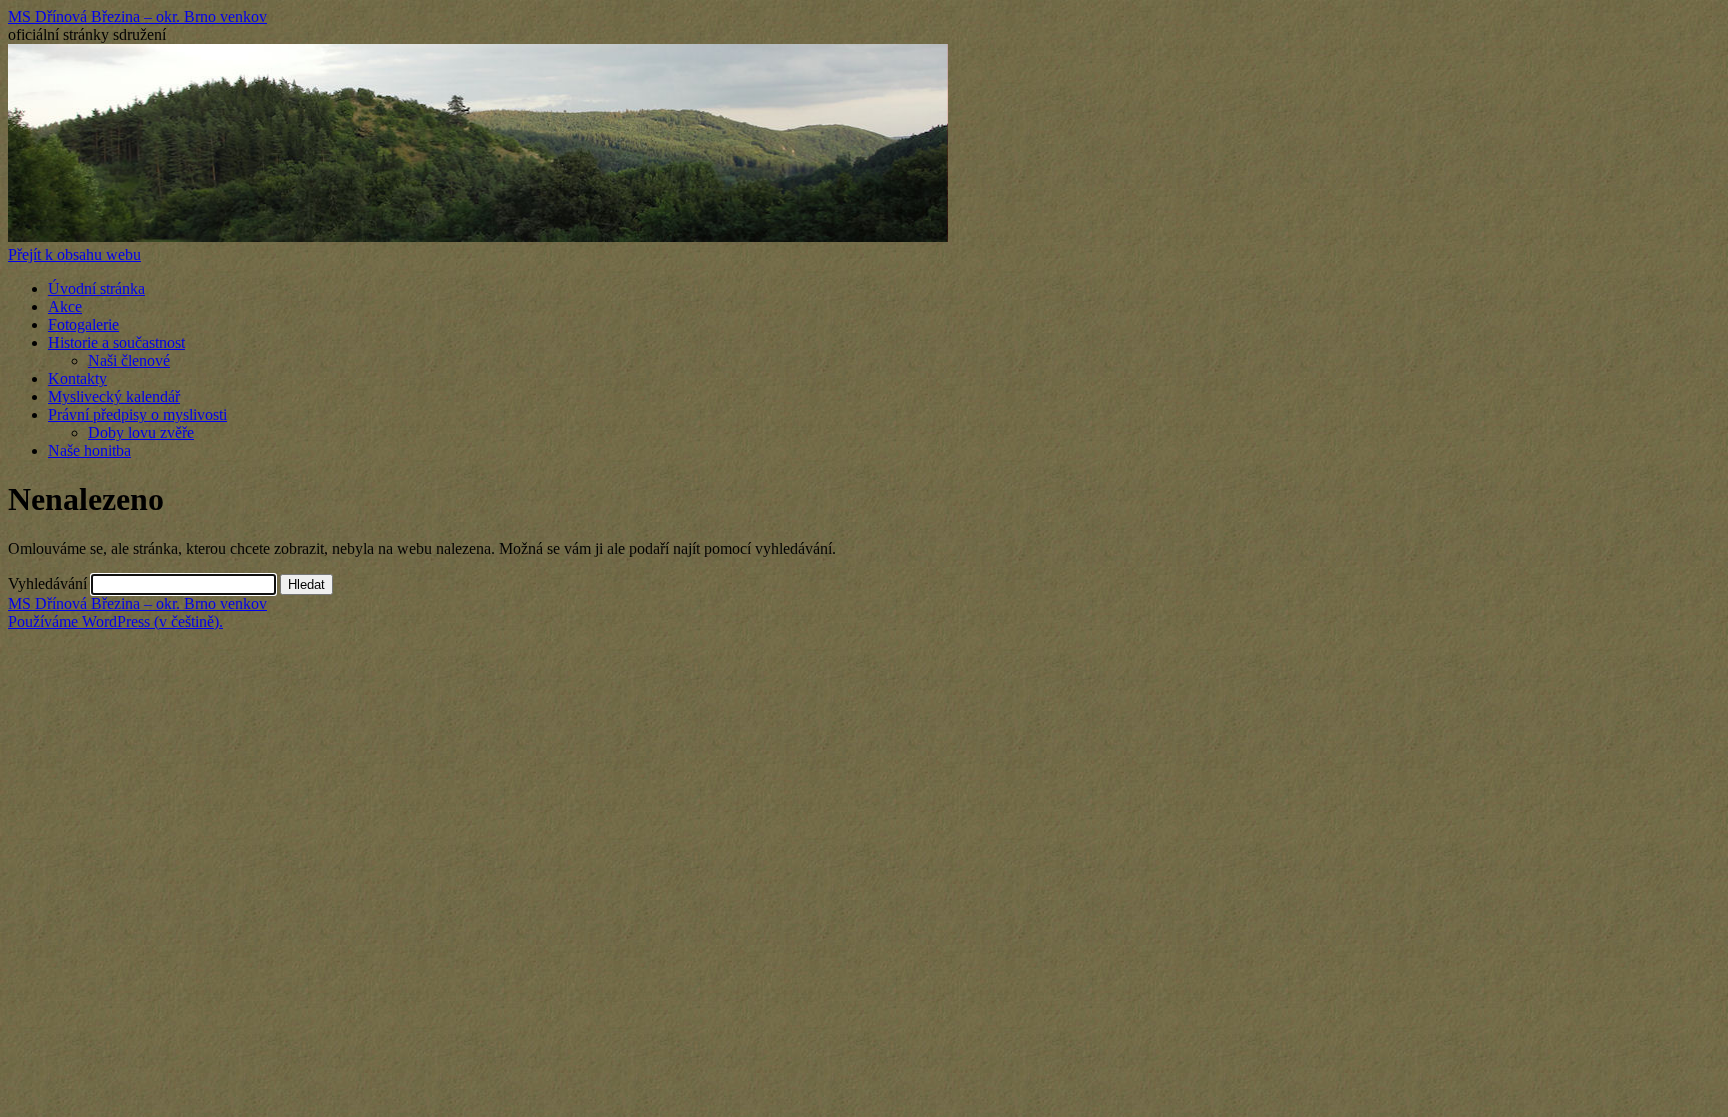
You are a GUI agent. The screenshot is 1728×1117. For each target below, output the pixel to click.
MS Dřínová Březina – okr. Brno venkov (137, 16)
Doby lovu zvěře (141, 432)
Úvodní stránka (96, 288)
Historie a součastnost (116, 342)
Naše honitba (89, 450)
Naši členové (129, 360)
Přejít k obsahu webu (74, 254)
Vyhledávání (47, 583)
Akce (65, 306)
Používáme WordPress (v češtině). (115, 621)
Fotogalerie (83, 324)
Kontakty (77, 378)
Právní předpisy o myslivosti (137, 414)
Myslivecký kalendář (114, 396)
